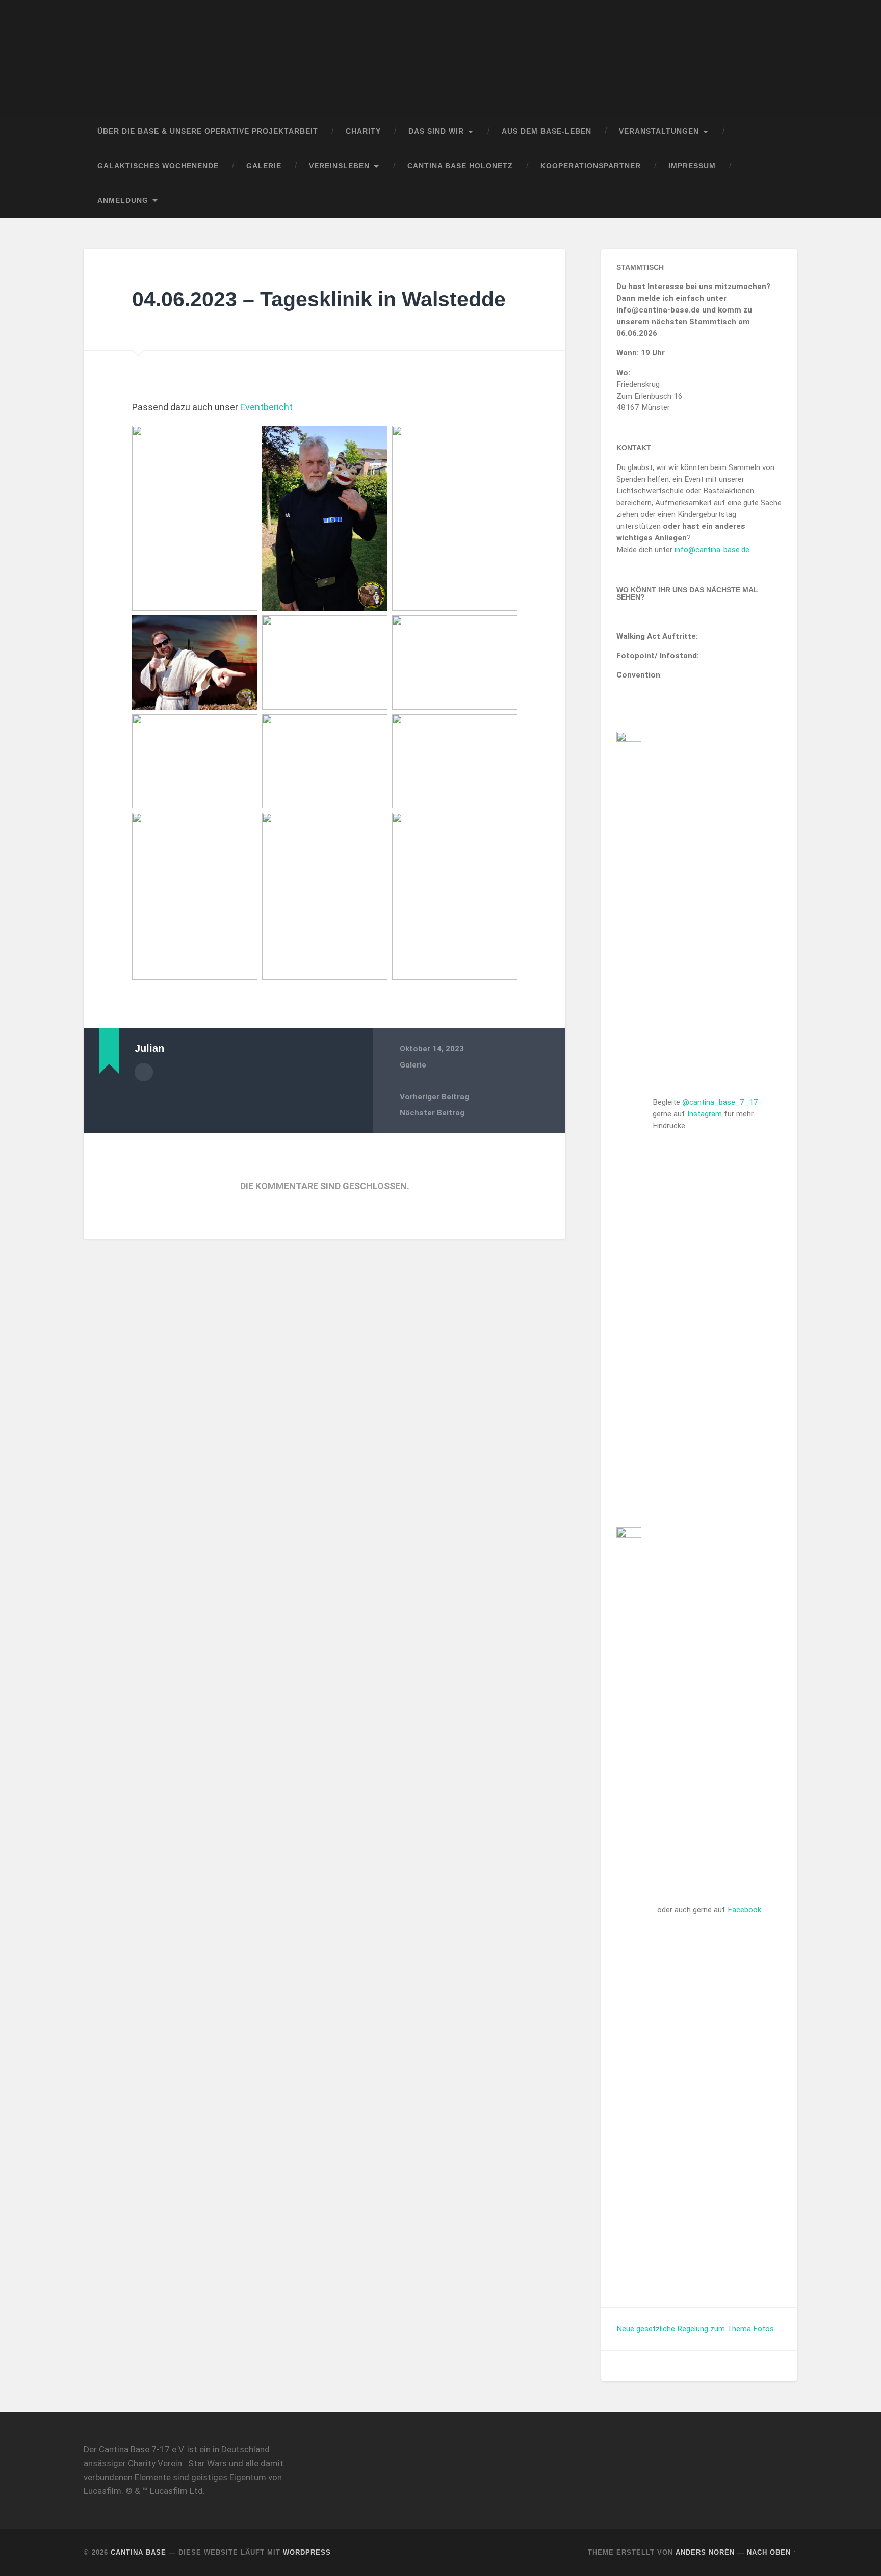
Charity (363, 131)
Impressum (692, 166)
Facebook (744, 1910)
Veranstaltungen (659, 131)
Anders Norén (705, 2552)
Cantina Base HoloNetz (460, 166)
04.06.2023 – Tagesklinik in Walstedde (319, 299)
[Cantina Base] (440, 57)
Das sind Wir (436, 131)
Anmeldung (123, 201)
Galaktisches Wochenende (158, 166)
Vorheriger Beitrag (434, 1097)
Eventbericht (266, 407)
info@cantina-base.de (712, 550)
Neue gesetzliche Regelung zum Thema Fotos (695, 2329)
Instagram (705, 1114)
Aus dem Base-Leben (547, 131)
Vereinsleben (339, 166)
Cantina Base (138, 2552)
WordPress (307, 2552)
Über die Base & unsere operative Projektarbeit (208, 131)
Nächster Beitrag (432, 1113)
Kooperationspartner (591, 166)
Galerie (264, 166)
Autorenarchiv (144, 1072)
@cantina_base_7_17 (720, 1102)
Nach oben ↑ (772, 2552)
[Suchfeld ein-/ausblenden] (780, 201)
